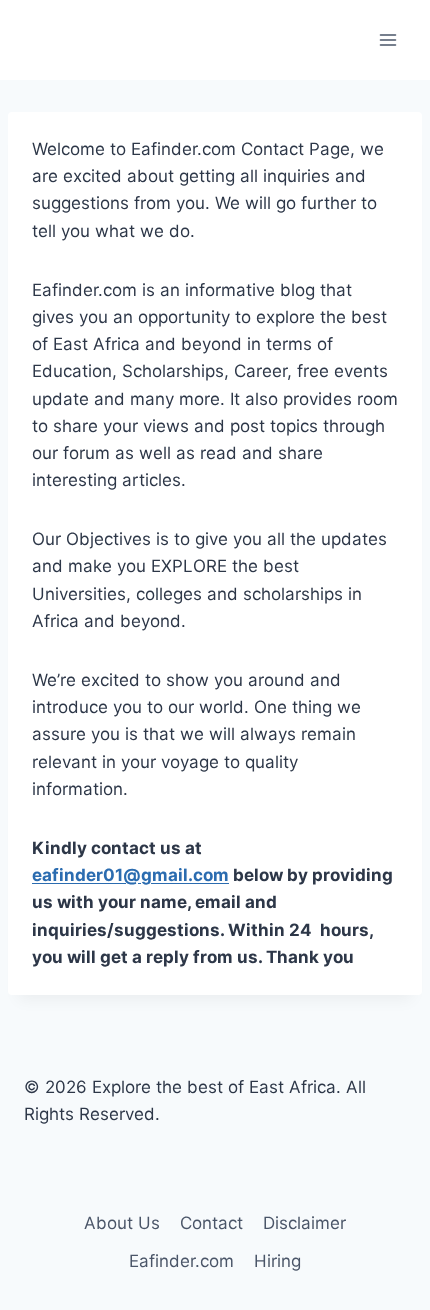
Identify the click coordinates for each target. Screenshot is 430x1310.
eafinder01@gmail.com (130, 875)
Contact (211, 1223)
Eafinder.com (181, 1261)
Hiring (277, 1261)
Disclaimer (304, 1223)
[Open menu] (387, 39)
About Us (122, 1223)
